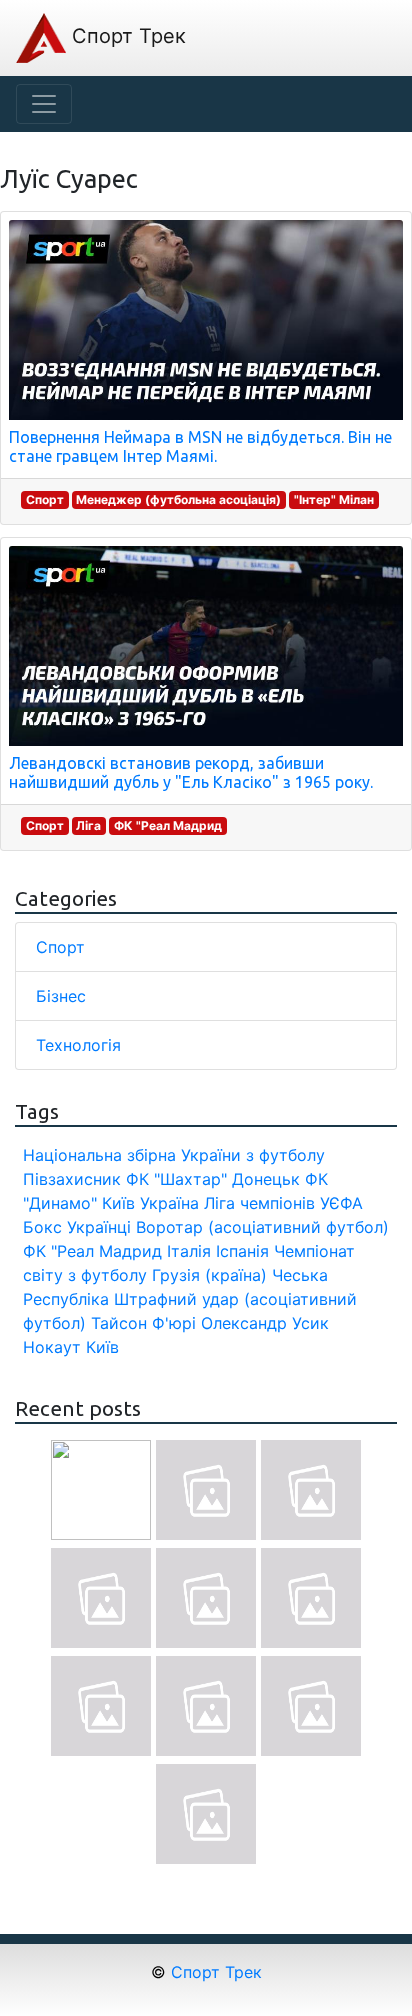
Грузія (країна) (209, 1275)
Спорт (45, 499)
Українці (99, 1227)
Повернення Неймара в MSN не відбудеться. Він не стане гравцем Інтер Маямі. (200, 446)
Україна (169, 1203)
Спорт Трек (126, 36)
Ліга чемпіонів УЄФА (283, 1203)
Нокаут (52, 1347)
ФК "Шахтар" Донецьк (213, 1179)
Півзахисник (72, 1179)
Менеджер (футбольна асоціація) (178, 499)
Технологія (78, 1045)
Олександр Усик (265, 1323)
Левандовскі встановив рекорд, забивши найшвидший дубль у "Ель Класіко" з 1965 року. (191, 772)
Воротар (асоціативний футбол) (262, 1227)
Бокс (42, 1227)
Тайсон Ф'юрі (143, 1323)
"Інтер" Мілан (334, 499)
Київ (102, 1347)
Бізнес (61, 996)
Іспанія (242, 1251)
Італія (189, 1251)
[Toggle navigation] (44, 104)
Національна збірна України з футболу (174, 1155)
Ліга (88, 825)
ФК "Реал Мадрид (168, 825)
